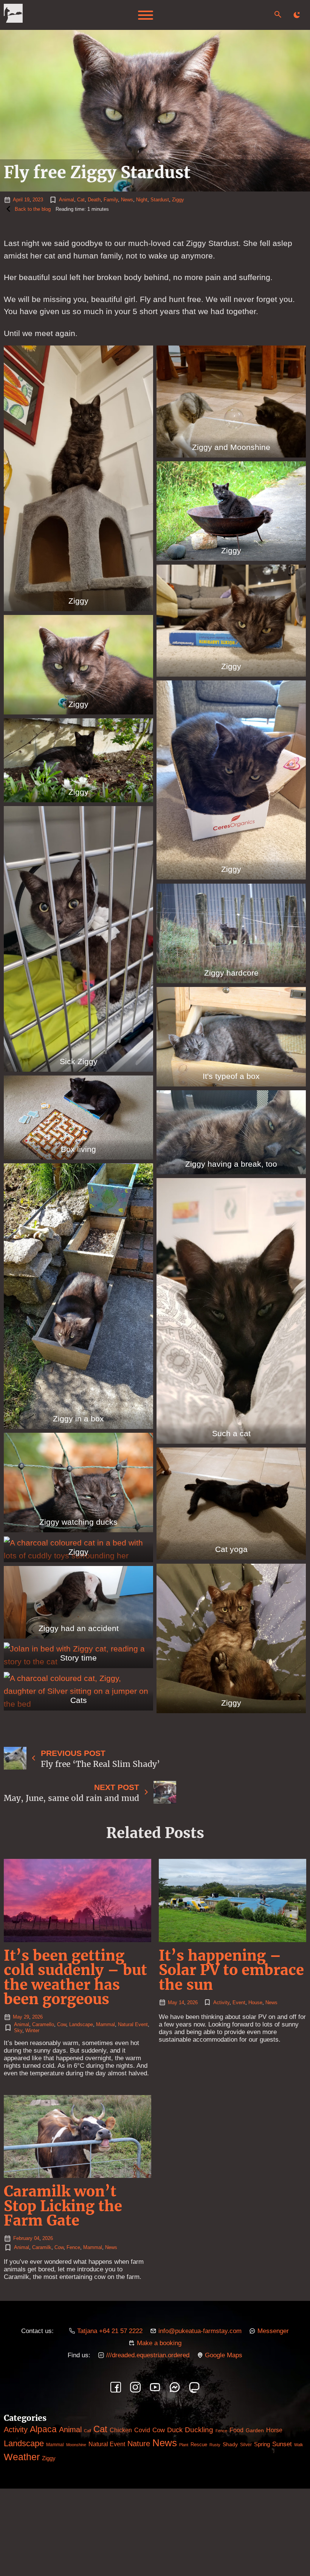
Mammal (105, 2024)
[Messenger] (175, 2387)
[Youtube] (155, 2387)
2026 (37, 2017)
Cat (81, 200)
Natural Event (133, 2024)
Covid (142, 2430)
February (23, 2238)
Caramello (43, 2024)
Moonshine (76, 2445)
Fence (73, 2247)
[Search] (278, 14)
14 (181, 2002)
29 (26, 2017)
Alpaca (43, 2429)
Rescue (199, 2444)
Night (142, 200)
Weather (22, 2457)
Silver (246, 2445)
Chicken (121, 2430)
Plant (184, 2445)
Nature (139, 2443)
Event (239, 2002)
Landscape (81, 2024)
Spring (262, 2444)
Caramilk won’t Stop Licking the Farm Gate (63, 2206)
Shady (230, 2444)
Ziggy (178, 200)
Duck (175, 2430)
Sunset (282, 2444)
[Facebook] (116, 2387)
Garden (255, 2430)
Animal (67, 200)
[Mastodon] (194, 2387)
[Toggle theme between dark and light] (297, 15)
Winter (32, 2030)
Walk (299, 2445)
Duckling (199, 2430)
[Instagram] (135, 2387)
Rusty (215, 2445)
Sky (18, 2030)
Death (94, 200)
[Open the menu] (146, 15)
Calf (88, 2431)
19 (27, 200)
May (18, 2017)
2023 (38, 200)
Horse (274, 2430)
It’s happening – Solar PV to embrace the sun (231, 1970)
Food (236, 2430)
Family (111, 200)
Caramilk (42, 2247)
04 (37, 2238)
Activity (221, 2002)
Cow (62, 2024)
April (18, 200)
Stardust (160, 200)
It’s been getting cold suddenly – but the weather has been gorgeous (75, 1977)
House (255, 2002)
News (127, 200)
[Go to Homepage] (13, 15)
